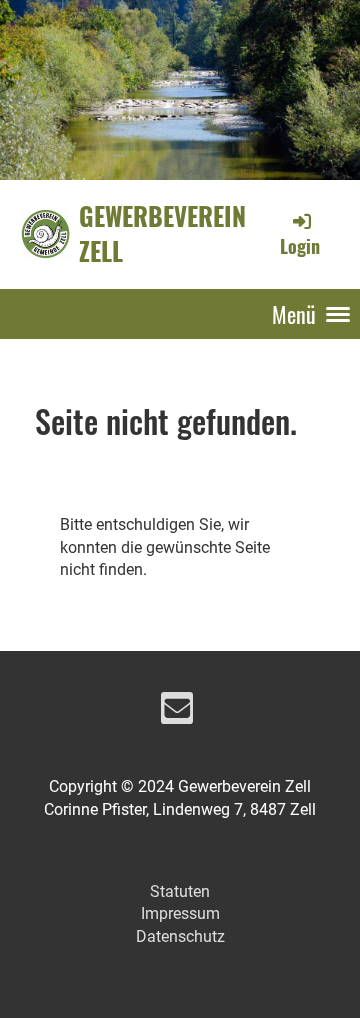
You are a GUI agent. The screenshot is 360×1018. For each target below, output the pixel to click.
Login (300, 246)
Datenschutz (180, 936)
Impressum (180, 913)
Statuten (180, 891)
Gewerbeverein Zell (162, 233)
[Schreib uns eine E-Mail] (177, 713)
